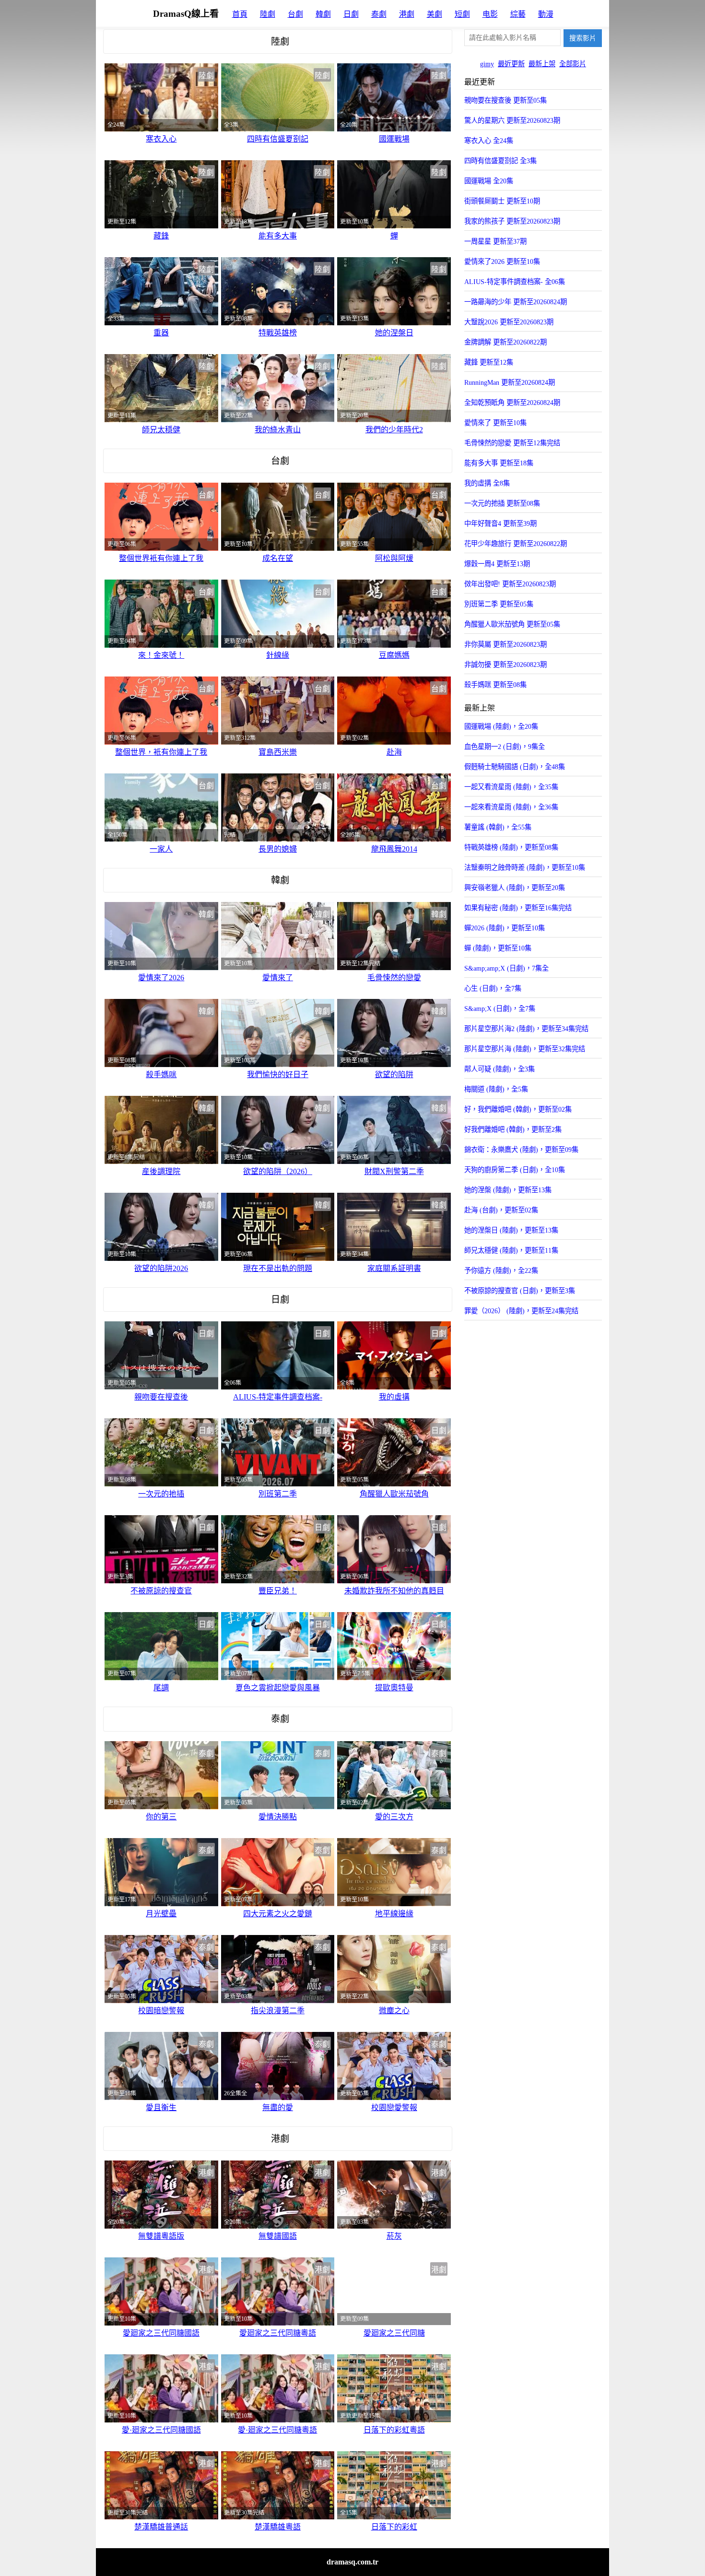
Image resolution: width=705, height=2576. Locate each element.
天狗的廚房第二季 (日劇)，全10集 (515, 1170)
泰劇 (379, 14)
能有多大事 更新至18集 (499, 463)
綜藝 (518, 14)
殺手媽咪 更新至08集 (495, 685)
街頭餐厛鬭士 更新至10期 (502, 201)
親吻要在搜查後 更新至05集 (505, 100)
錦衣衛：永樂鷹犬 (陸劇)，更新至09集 (521, 1150)
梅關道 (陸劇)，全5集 (496, 1089)
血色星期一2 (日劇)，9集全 (505, 747)
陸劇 (268, 14)
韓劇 (323, 14)
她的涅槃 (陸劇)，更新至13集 (508, 1190)
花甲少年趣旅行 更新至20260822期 (516, 544)
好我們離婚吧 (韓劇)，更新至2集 (513, 1129)
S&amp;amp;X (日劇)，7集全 (506, 968)
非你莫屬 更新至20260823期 (505, 644)
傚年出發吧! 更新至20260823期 (510, 584)
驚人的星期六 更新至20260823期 (512, 120)
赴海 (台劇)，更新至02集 (501, 1210)
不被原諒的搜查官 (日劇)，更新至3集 (520, 1291)
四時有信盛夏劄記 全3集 (500, 161)
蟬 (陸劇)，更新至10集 (498, 948)
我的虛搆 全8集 (487, 483)
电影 (490, 14)
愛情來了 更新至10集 (495, 423)
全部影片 (573, 64)
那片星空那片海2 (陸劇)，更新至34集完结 (526, 1029)
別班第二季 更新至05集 (499, 604)
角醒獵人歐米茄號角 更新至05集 (512, 624)
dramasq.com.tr (352, 2562)
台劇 (295, 14)
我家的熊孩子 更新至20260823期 (512, 221)
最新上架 (542, 64)
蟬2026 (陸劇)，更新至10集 (505, 928)
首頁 (240, 14)
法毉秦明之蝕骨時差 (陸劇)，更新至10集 (525, 867)
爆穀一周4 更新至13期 (497, 564)
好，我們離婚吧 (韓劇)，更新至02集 (518, 1109)
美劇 (435, 14)
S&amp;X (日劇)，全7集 (500, 1009)
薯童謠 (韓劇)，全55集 (498, 827)
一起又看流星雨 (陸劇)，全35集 (511, 787)
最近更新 (511, 64)
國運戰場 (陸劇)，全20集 (501, 726)
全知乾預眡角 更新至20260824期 (512, 403)
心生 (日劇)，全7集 (493, 988)
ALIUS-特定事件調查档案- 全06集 (515, 282)
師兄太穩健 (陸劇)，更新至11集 (511, 1250)
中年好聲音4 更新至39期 (500, 523)
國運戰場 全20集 (489, 181)
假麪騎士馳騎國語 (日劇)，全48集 (515, 767)
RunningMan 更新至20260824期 (510, 382)
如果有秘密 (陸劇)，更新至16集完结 (518, 908)
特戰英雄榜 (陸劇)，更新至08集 (511, 847)
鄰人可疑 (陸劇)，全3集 (499, 1069)
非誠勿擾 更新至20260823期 (505, 665)
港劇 (407, 14)
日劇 (351, 14)
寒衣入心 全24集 (489, 141)
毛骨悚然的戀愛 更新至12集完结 (512, 443)
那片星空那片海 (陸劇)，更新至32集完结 (525, 1049)
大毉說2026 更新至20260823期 (509, 322)
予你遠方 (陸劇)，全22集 (501, 1270)
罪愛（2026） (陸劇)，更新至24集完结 (521, 1311)
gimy (487, 64)
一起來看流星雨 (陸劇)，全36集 (511, 807)
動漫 (546, 14)
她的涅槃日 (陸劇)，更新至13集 (511, 1230)
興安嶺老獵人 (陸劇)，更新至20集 (515, 888)
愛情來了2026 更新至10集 (502, 261)
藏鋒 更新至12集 (489, 362)
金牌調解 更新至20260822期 (505, 342)
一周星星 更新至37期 (495, 241)
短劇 (462, 14)
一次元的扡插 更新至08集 (502, 503)
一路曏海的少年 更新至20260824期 (516, 302)
